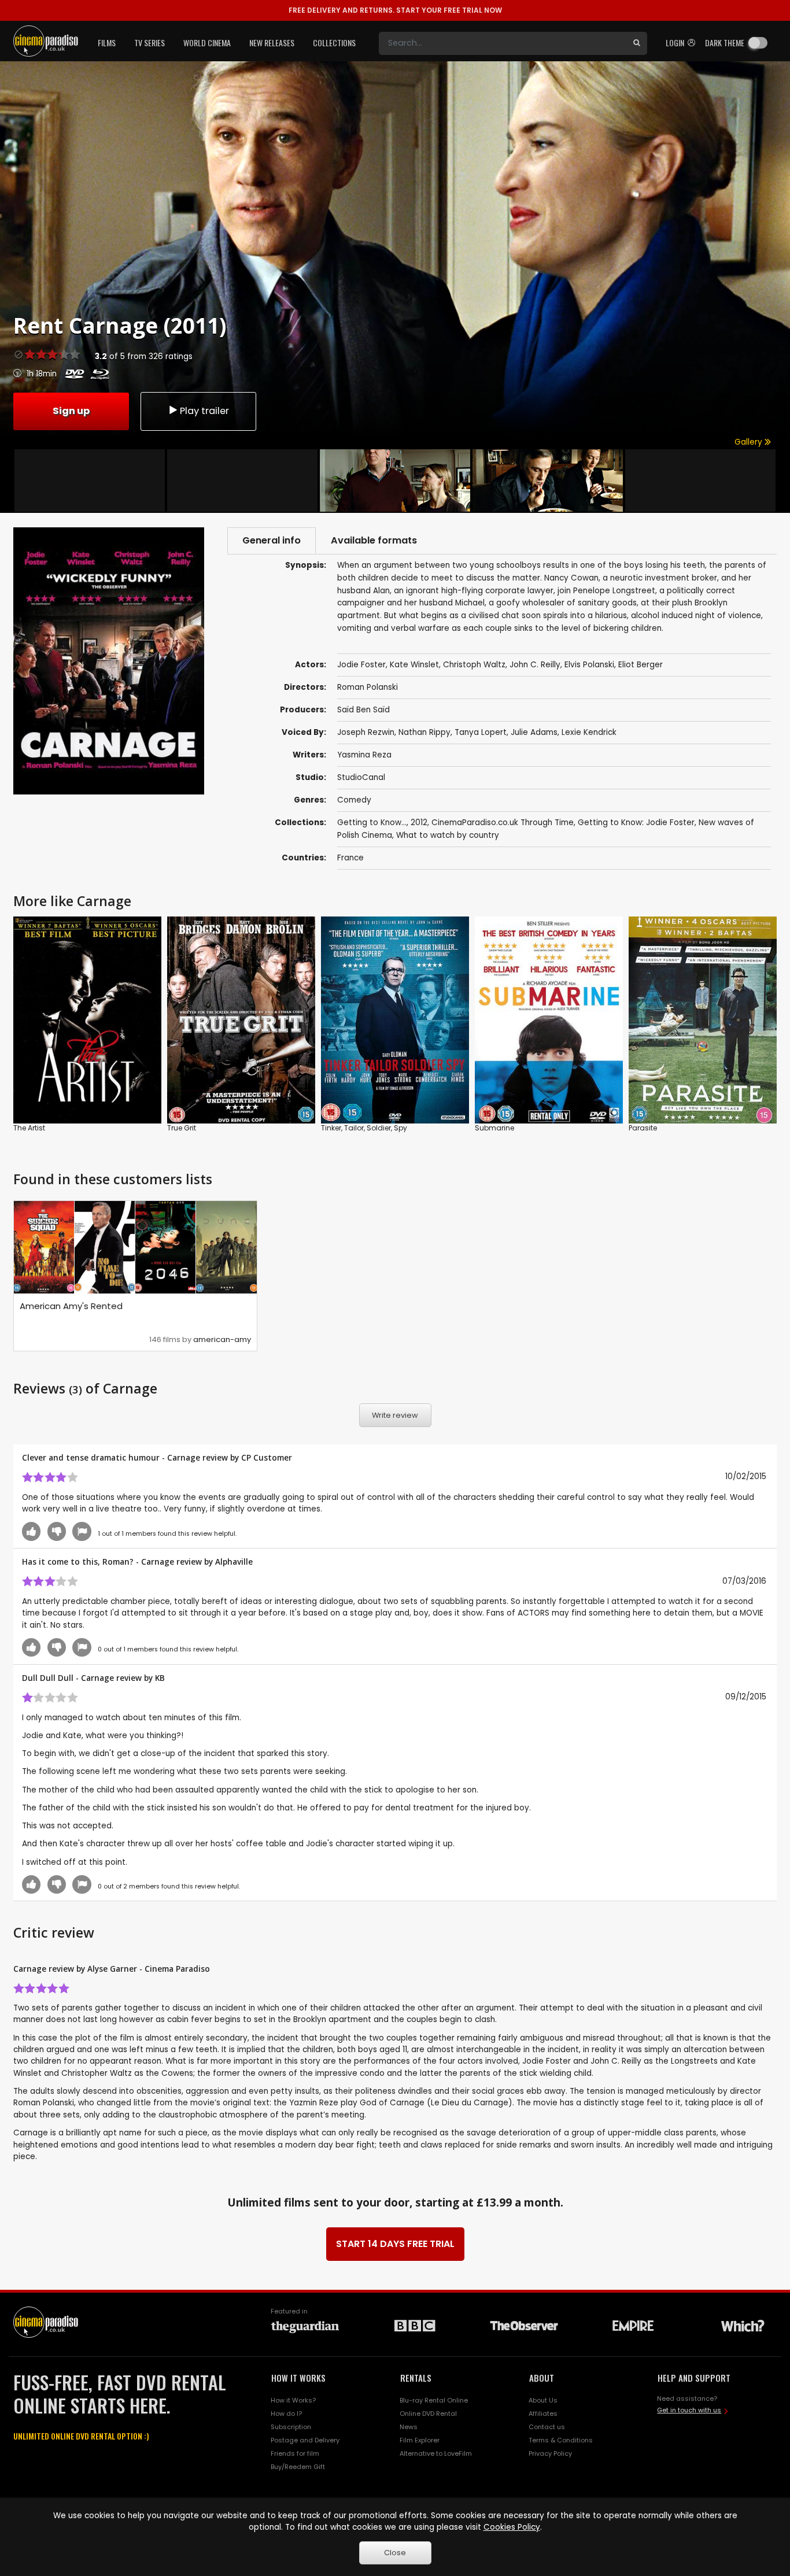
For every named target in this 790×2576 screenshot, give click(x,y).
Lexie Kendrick (589, 732)
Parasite (643, 1128)
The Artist (29, 1128)
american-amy (222, 1339)
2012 (419, 823)
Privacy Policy (550, 2453)
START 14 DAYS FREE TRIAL (395, 2244)
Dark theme (725, 42)
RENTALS (416, 2378)
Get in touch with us (689, 2410)
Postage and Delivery (305, 2440)
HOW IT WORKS (298, 2378)
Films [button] (107, 42)
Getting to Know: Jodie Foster (636, 823)
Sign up (71, 411)
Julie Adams (534, 732)
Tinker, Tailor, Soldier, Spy (364, 1128)
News (409, 2427)
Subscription (291, 2427)
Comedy (354, 800)
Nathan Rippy (424, 732)
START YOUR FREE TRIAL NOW (395, 10)
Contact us (547, 2427)
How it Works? (293, 2400)
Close (395, 2553)
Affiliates (543, 2414)
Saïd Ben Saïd (363, 710)
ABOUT (542, 2378)
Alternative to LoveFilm (436, 2453)
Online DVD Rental (428, 2414)
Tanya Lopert (481, 732)
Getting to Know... (372, 823)
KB (160, 1678)
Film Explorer (420, 2440)
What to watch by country (448, 835)
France (350, 858)
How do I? (286, 2414)
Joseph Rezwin (366, 732)
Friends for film (295, 2453)
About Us (543, 2400)
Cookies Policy (512, 2527)
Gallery (750, 442)
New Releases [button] (272, 42)
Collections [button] (334, 42)
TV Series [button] (149, 42)
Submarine (494, 1128)
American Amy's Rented (71, 1306)
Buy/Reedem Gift (298, 2467)
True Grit (182, 1128)
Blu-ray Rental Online (434, 2400)
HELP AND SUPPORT (694, 2378)
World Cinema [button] (207, 42)
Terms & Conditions (561, 2440)
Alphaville (234, 1562)
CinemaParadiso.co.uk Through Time (503, 823)
